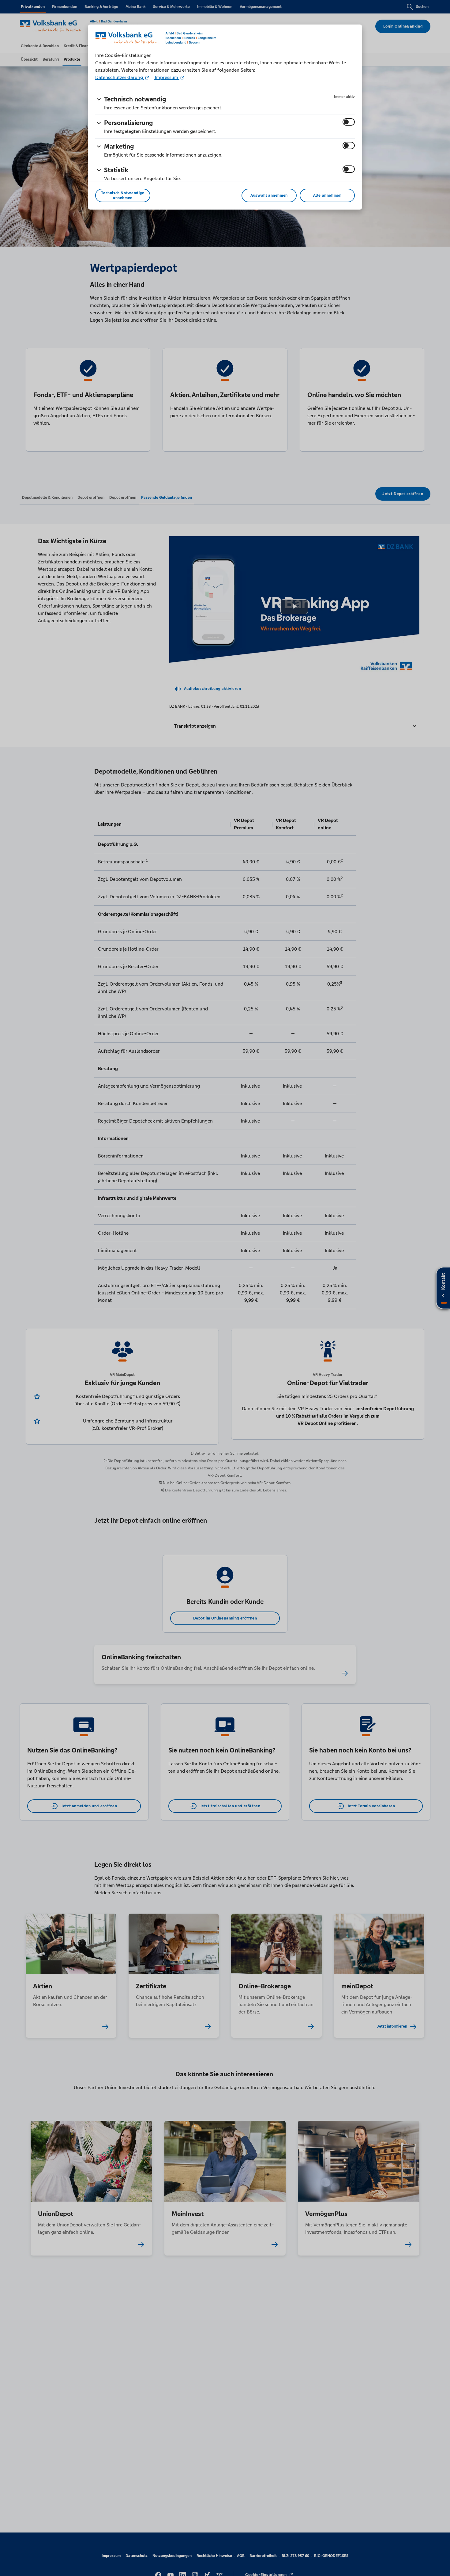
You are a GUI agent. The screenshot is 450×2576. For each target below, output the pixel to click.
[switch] (349, 122)
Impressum (167, 77)
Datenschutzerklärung (120, 77)
